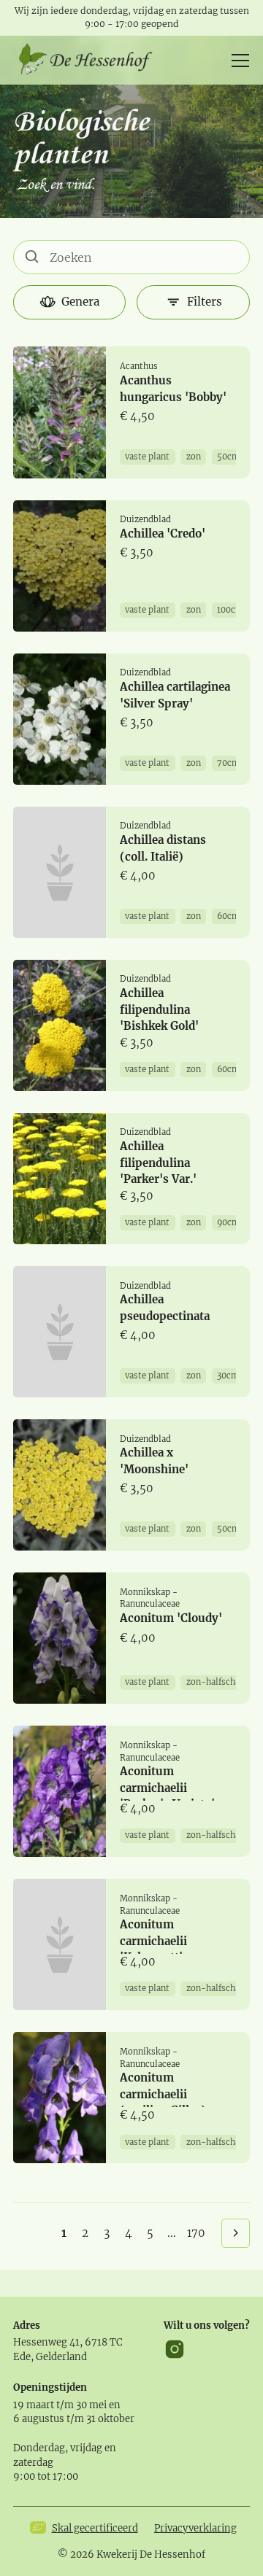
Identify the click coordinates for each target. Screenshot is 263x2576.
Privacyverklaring (195, 2528)
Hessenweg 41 (46, 2342)
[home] (91, 61)
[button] (238, 61)
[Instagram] (175, 2349)
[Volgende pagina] (236, 2233)
